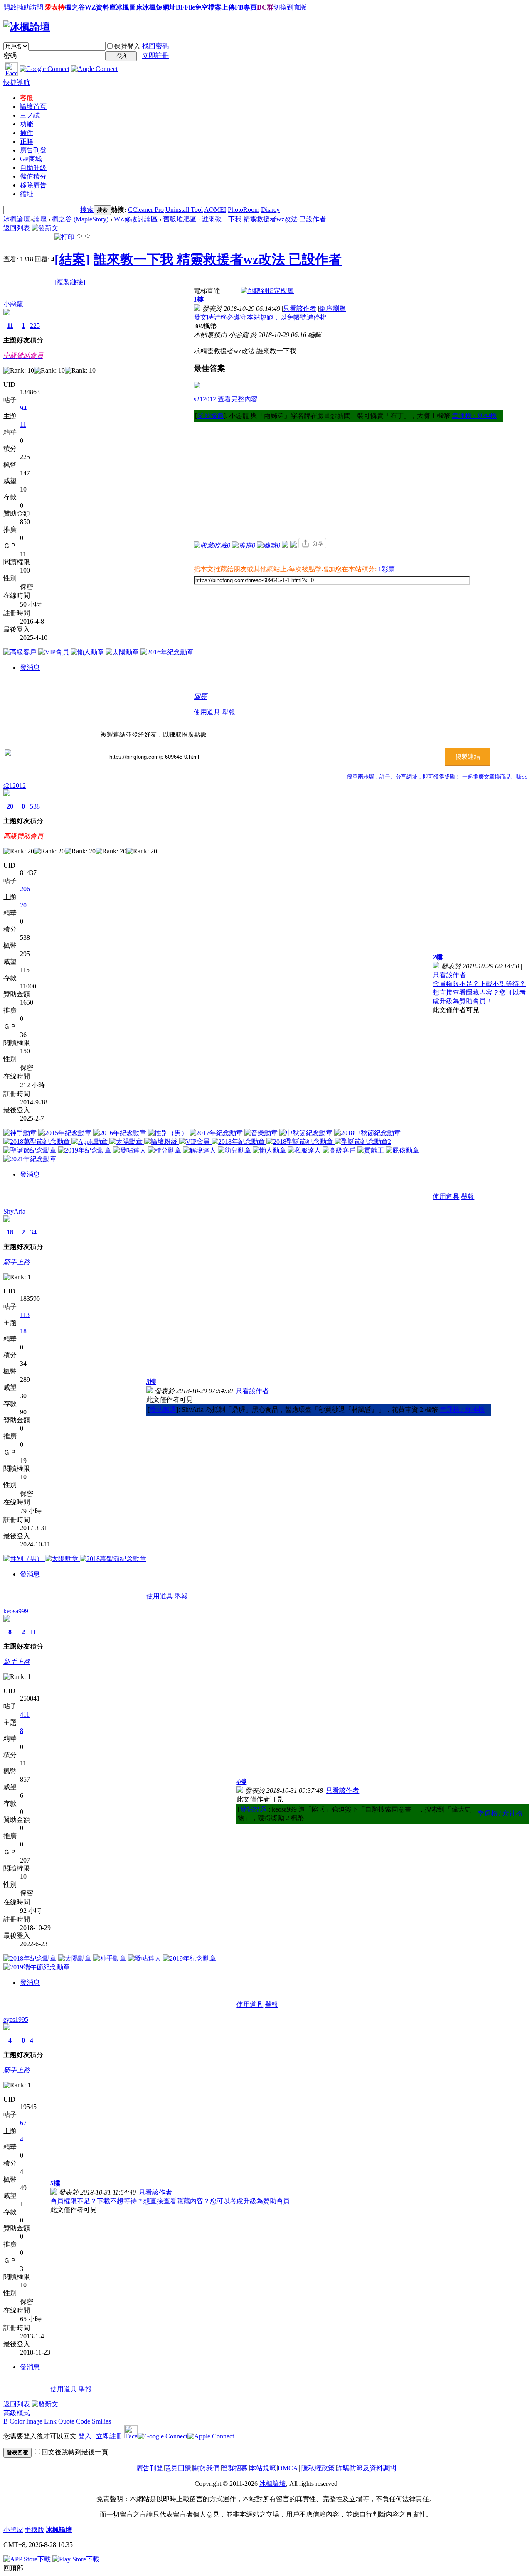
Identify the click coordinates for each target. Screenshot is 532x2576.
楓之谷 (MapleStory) (80, 219)
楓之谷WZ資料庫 (90, 7)
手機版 (34, 2530)
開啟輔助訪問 (23, 7)
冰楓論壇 (17, 219)
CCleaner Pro (146, 210)
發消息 (30, 667)
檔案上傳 (222, 7)
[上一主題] (79, 237)
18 (10, 1232)
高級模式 (17, 2413)
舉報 (229, 712)
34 (33, 1232)
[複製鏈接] (70, 282)
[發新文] (45, 228)
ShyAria (14, 1211)
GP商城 (31, 159)
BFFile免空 (192, 7)
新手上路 (17, 1262)
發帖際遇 (210, 416)
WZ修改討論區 (136, 219)
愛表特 (55, 7)
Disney (270, 210)
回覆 (200, 697)
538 (35, 806)
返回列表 (17, 228)
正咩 (27, 141)
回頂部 (13, 2568)
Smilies (101, 2421)
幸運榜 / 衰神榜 (474, 416)
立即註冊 (155, 55)
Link (50, 2421)
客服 (27, 98)
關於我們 (206, 2468)
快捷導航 (17, 82)
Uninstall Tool (184, 210)
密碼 (10, 55)
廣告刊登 (33, 150)
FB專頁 (246, 7)
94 (23, 408)
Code (83, 2421)
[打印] (64, 237)
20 (10, 806)
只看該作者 (300, 308)
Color (17, 2421)
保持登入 (127, 46)
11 (10, 326)
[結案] (72, 259)
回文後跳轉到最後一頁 (75, 2452)
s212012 (205, 399)
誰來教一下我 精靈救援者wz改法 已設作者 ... (267, 219)
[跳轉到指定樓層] (267, 291)
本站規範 (263, 2468)
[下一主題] (88, 237)
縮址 (27, 194)
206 (25, 889)
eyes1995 (16, 2019)
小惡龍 (13, 304)
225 (35, 326)
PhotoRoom (244, 210)
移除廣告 (33, 185)
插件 (27, 133)
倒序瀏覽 (332, 308)
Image (34, 2421)
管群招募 (234, 2468)
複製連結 (468, 757)
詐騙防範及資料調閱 (366, 2468)
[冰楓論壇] (27, 27)
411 (25, 1714)
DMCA (288, 2468)
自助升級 (33, 168)
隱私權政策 (318, 2468)
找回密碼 (155, 46)
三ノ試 (30, 115)
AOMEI (215, 210)
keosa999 (16, 1611)
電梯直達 (207, 291)
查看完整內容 (238, 399)
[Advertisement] (348, 480)
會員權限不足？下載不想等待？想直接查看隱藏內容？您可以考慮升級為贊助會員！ (479, 992)
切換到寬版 (290, 7)
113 (25, 1315)
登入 (85, 2436)
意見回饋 (178, 2468)
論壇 (33, 107)
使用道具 (207, 712)
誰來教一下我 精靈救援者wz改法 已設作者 (218, 259)
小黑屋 (13, 2530)
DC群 (265, 7)
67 (23, 2123)
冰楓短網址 (159, 7)
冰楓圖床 (129, 7)
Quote (66, 2421)
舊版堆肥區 (180, 219)
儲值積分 (33, 176)
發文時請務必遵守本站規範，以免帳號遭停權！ (264, 317)
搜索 (87, 210)
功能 (27, 124)
